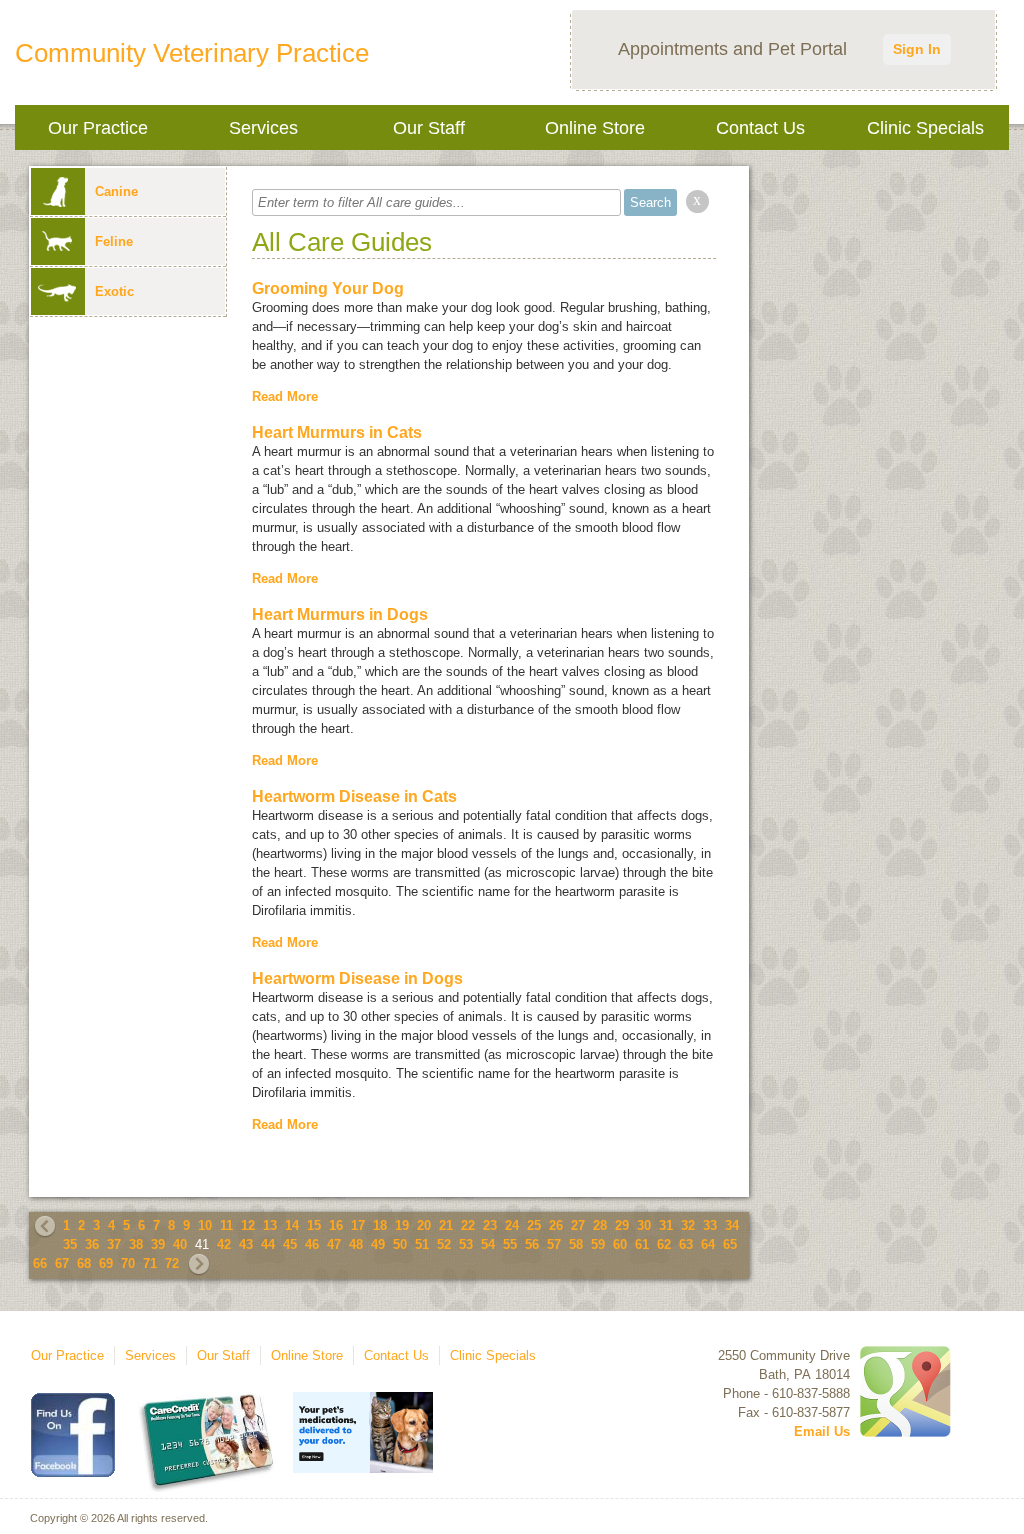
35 (70, 1244)
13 (270, 1225)
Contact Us (760, 128)
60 (620, 1244)
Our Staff (429, 128)
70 (128, 1263)
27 (578, 1225)
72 (172, 1263)
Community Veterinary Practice (192, 53)
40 (180, 1244)
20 (424, 1225)
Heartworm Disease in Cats (354, 796)
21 (446, 1225)
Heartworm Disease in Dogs (357, 978)
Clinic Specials (925, 128)
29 (622, 1225)
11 (226, 1225)
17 (358, 1225)
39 (158, 1244)
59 (598, 1244)
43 (246, 1244)
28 (600, 1225)
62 (664, 1244)
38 (136, 1244)
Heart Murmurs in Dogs (340, 614)
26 (556, 1225)
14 (292, 1225)
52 (444, 1244)
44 (268, 1244)
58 (576, 1244)
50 (400, 1244)
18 (380, 1225)
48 (356, 1244)
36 (92, 1244)
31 (666, 1225)
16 (336, 1225)
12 (248, 1225)
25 (534, 1225)
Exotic (114, 291)
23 (490, 1225)
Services (263, 128)
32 (688, 1225)
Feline (114, 241)
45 (290, 1244)
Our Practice (98, 128)
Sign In (917, 49)
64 (708, 1244)
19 (402, 1225)
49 (378, 1244)
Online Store (595, 128)
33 (710, 1225)
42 (224, 1244)
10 (205, 1225)
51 (422, 1244)
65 (730, 1244)
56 (532, 1244)
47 (334, 1244)
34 (732, 1225)
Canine (116, 191)
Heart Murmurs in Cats (337, 432)
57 (554, 1244)
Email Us (822, 1431)
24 (512, 1225)
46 (312, 1244)
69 (106, 1263)
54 (488, 1244)
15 (314, 1225)
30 (644, 1225)
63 (686, 1244)
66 (40, 1263)
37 (114, 1244)
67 (62, 1263)
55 (510, 1244)
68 (84, 1263)
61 (642, 1244)
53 (466, 1244)
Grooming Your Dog (328, 288)
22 (468, 1225)
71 (150, 1263)
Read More (285, 396)
